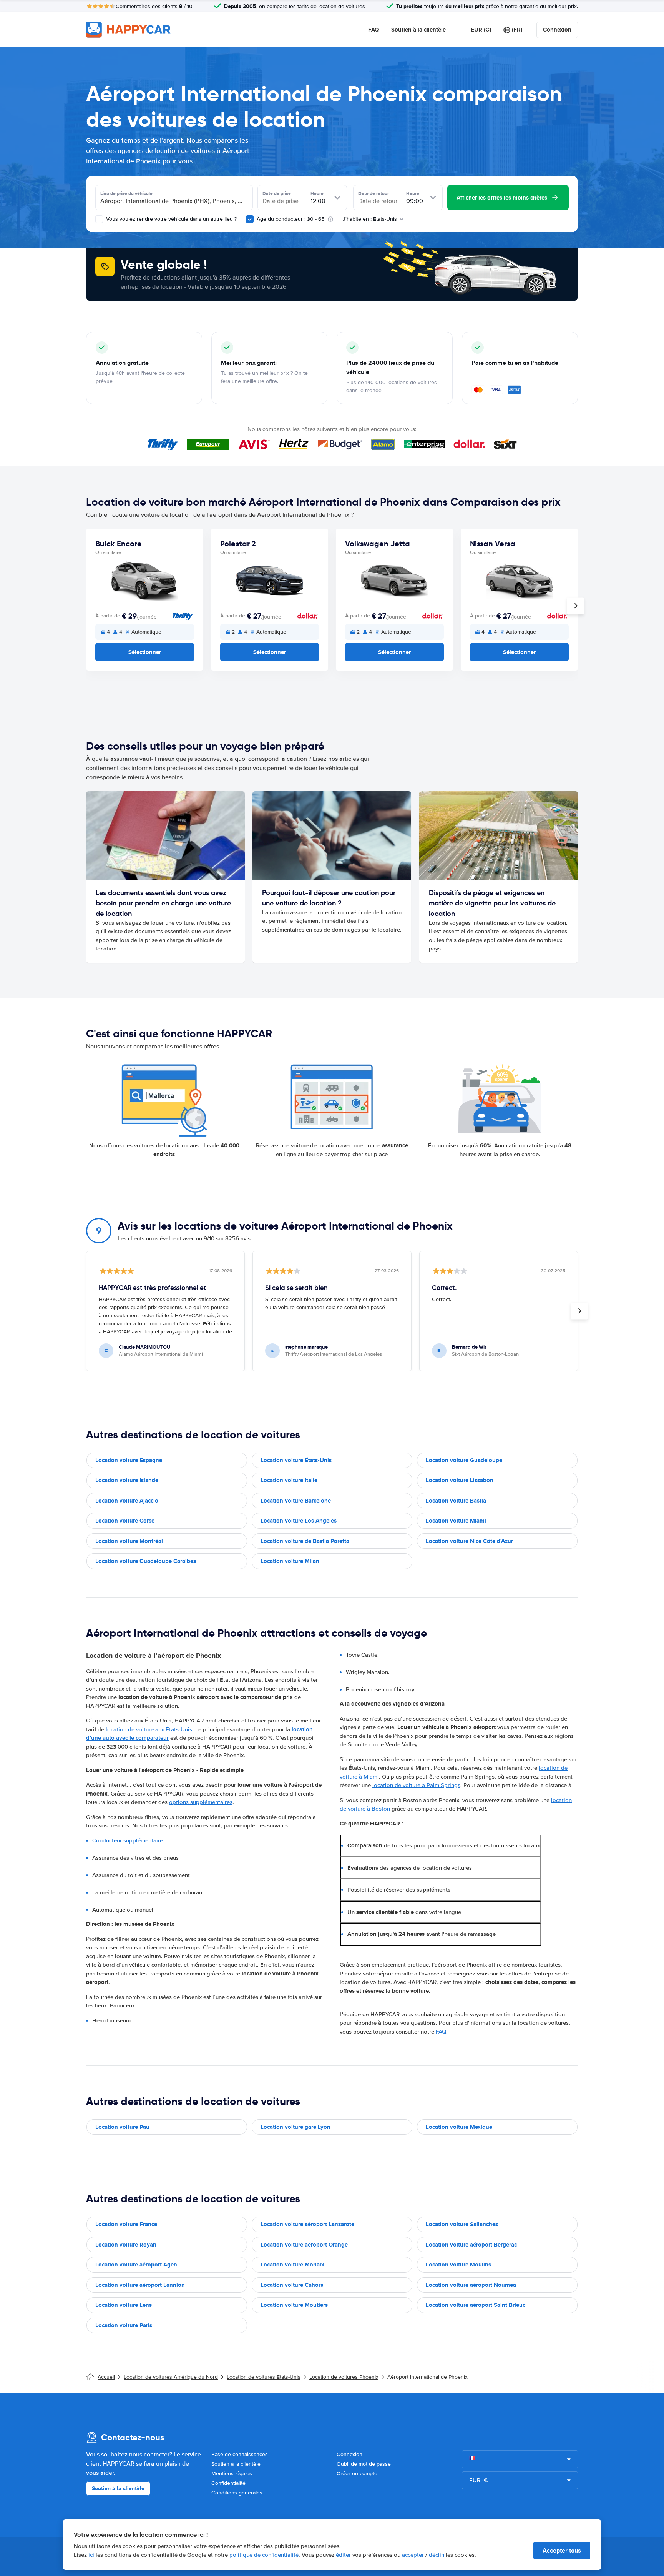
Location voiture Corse (125, 1521)
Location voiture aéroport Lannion (140, 2285)
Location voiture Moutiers (294, 2305)
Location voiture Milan (290, 1561)
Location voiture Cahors (292, 2285)
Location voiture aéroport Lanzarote (307, 2224)
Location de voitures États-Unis (264, 2377)
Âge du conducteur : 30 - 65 (290, 219)
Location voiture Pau (122, 2127)
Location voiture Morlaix (292, 2265)
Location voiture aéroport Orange (304, 2245)
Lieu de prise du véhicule (126, 193)
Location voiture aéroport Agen (136, 2265)
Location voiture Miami (456, 1521)
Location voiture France (126, 2224)
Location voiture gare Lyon (295, 2127)
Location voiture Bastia (456, 1501)
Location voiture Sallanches (462, 2224)
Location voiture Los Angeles (299, 1521)
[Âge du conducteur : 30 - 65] (250, 219)
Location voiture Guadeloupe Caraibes (146, 1561)
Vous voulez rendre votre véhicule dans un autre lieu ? (171, 219)
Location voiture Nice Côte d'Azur (469, 1541)
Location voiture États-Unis (296, 1460)
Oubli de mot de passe (364, 2464)
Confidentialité (228, 2483)
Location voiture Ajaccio (127, 1501)
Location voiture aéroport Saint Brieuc (476, 2305)
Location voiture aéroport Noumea (471, 2285)
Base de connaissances (240, 2454)
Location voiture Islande (127, 1480)
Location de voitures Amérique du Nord (171, 2377)
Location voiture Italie (289, 1480)
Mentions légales (232, 2474)
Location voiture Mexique (459, 2127)
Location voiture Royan (126, 2245)
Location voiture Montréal (129, 1541)
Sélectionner (145, 652)
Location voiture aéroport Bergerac (471, 2245)
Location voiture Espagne (129, 1460)
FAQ (373, 30)
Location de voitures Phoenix (344, 2377)
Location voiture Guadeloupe (464, 1460)
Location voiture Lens (124, 2305)
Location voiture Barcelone (296, 1501)
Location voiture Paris (124, 2325)
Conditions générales (237, 2493)
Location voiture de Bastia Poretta (305, 1541)
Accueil (106, 2377)
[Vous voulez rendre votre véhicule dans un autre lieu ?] (99, 219)
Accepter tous (562, 2550)
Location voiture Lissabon (460, 1480)
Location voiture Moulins (458, 2265)
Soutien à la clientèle (418, 30)
